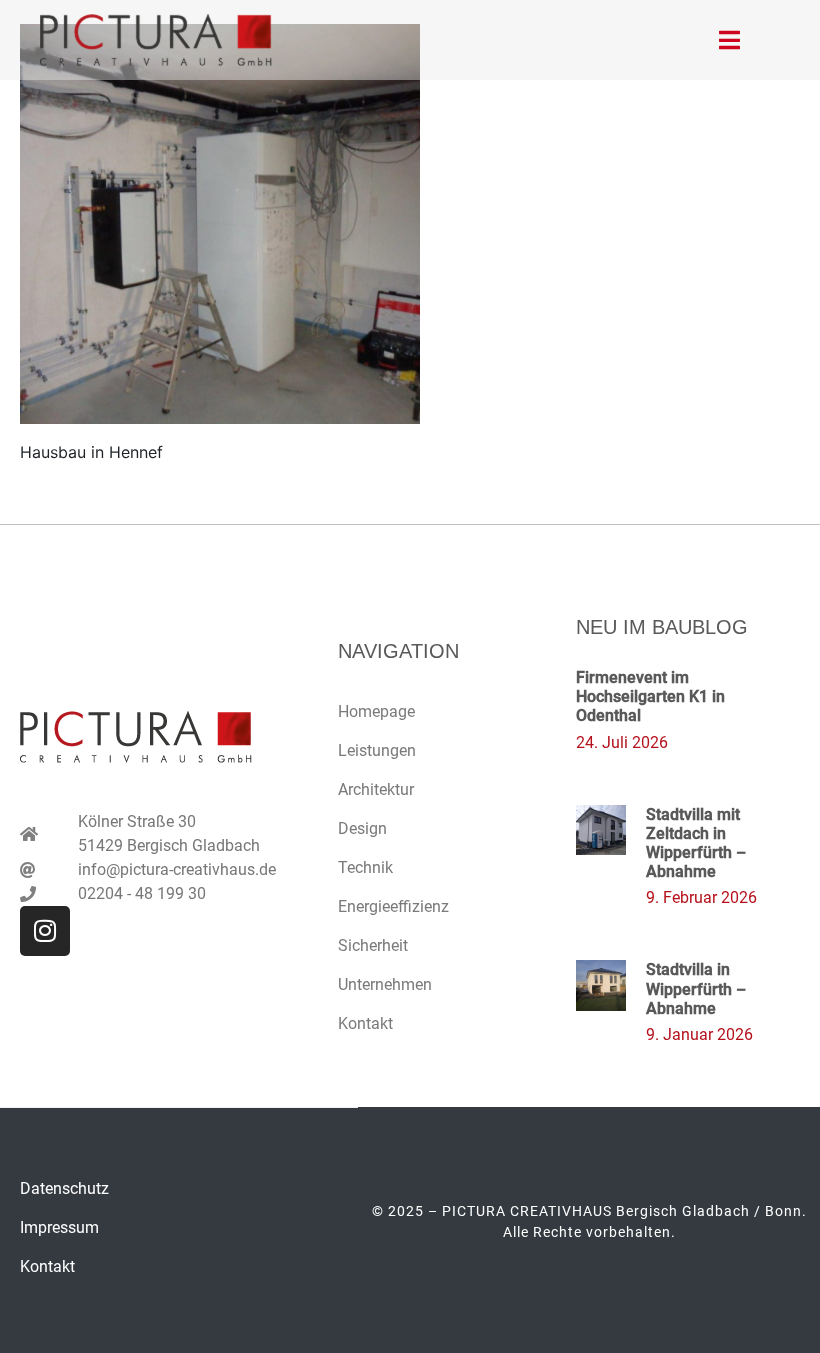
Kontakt (365, 1023)
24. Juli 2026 (622, 742)
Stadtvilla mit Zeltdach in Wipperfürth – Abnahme (696, 843)
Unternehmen (385, 984)
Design (362, 828)
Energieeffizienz (393, 906)
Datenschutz (64, 1188)
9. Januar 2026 (699, 1034)
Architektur (376, 789)
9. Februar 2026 (701, 897)
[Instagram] (45, 931)
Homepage (376, 711)
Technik (365, 867)
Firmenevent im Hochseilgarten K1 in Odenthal (650, 696)
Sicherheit (373, 945)
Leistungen (377, 750)
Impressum (59, 1227)
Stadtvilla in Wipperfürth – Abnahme (696, 988)
